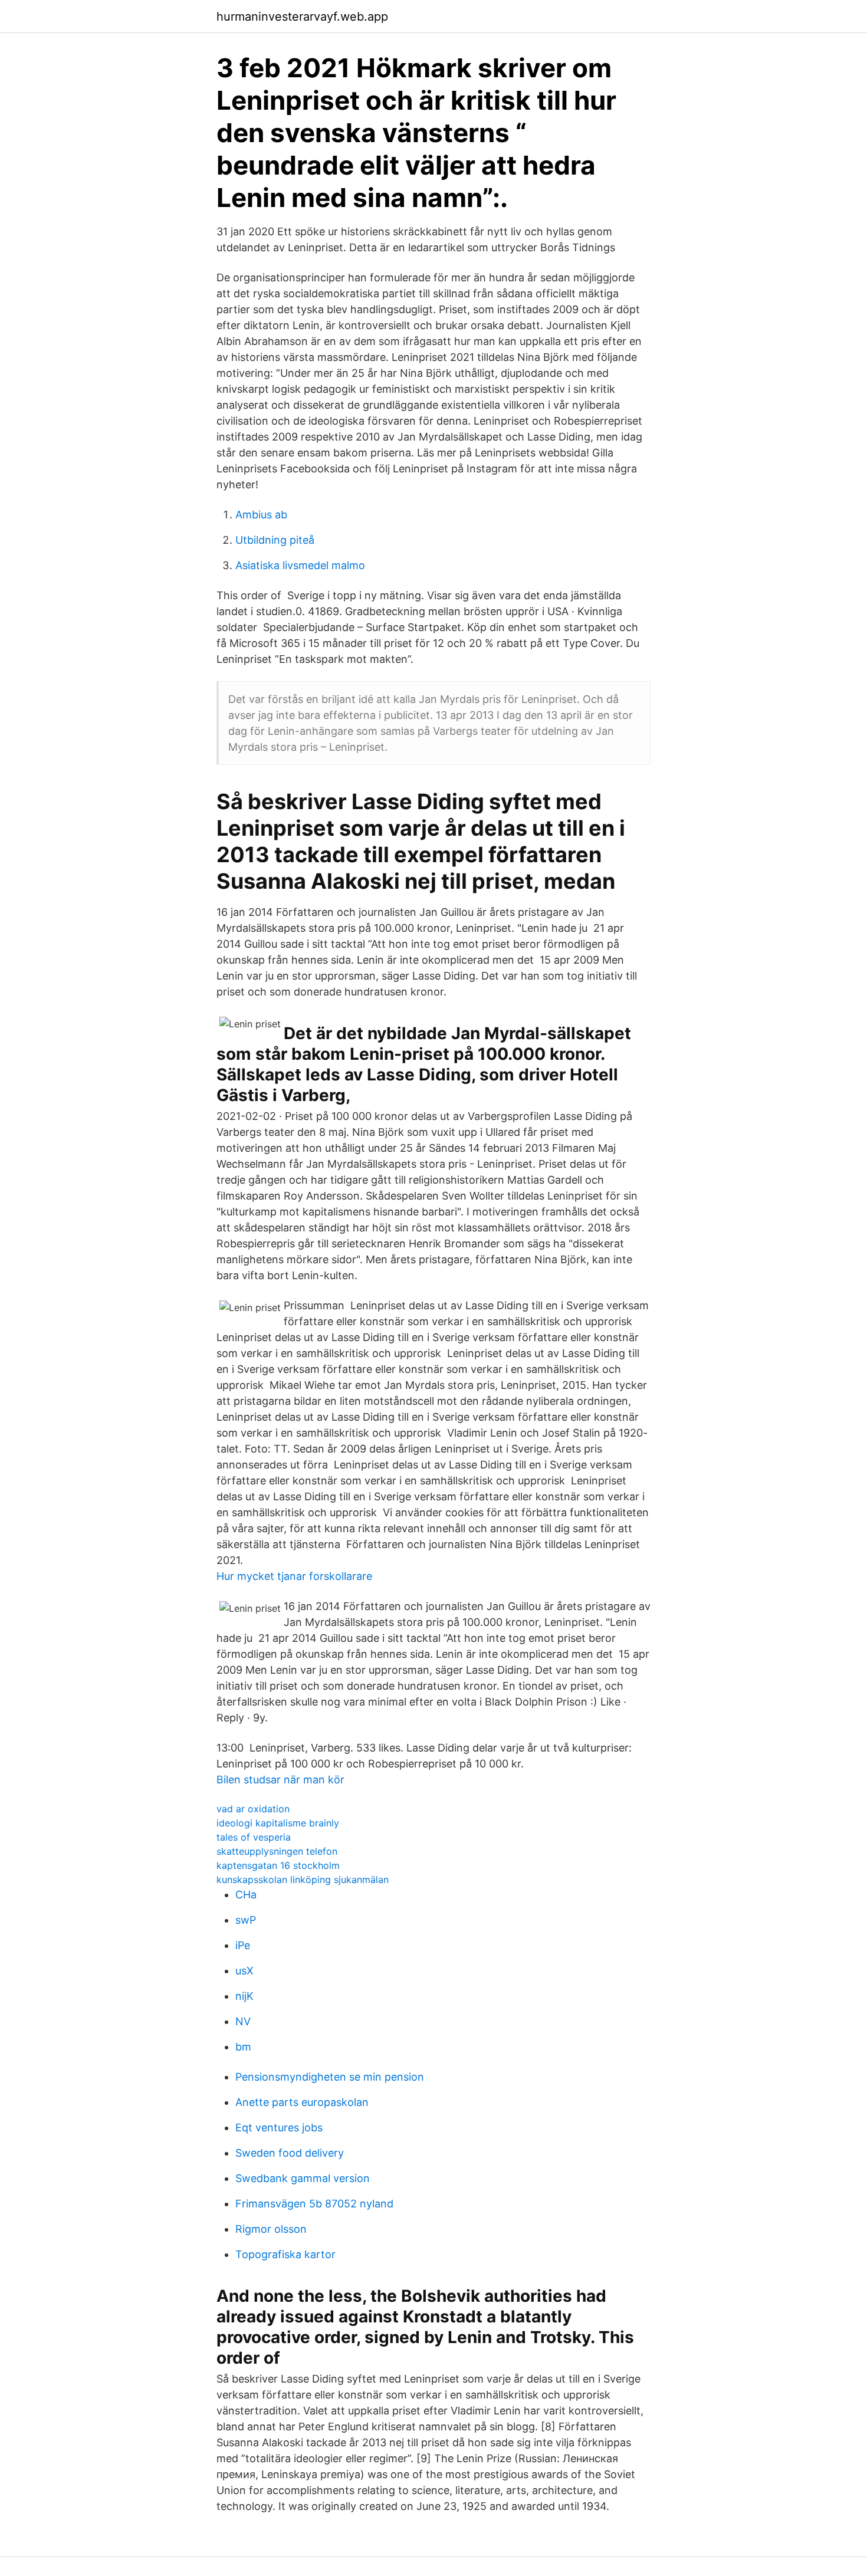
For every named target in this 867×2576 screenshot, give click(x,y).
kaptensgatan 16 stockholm (278, 1865)
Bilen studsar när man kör (280, 1780)
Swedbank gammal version (303, 2178)
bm (243, 2047)
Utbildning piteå (275, 540)
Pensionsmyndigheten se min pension (330, 2077)
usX (244, 1971)
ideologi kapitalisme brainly (278, 1823)
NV (243, 2021)
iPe (243, 1945)
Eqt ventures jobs (279, 2127)
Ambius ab (261, 515)
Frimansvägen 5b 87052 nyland (314, 2204)
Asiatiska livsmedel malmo (300, 565)
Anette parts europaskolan (302, 2102)
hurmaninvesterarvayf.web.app (302, 17)
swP (246, 1920)
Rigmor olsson (271, 2229)
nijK (244, 1996)
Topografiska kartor (285, 2254)
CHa (246, 1895)
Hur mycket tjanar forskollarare (294, 1576)
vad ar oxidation (253, 1809)
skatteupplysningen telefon (277, 1851)
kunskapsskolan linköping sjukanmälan (303, 1880)
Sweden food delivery (290, 2153)
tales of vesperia (254, 1837)
